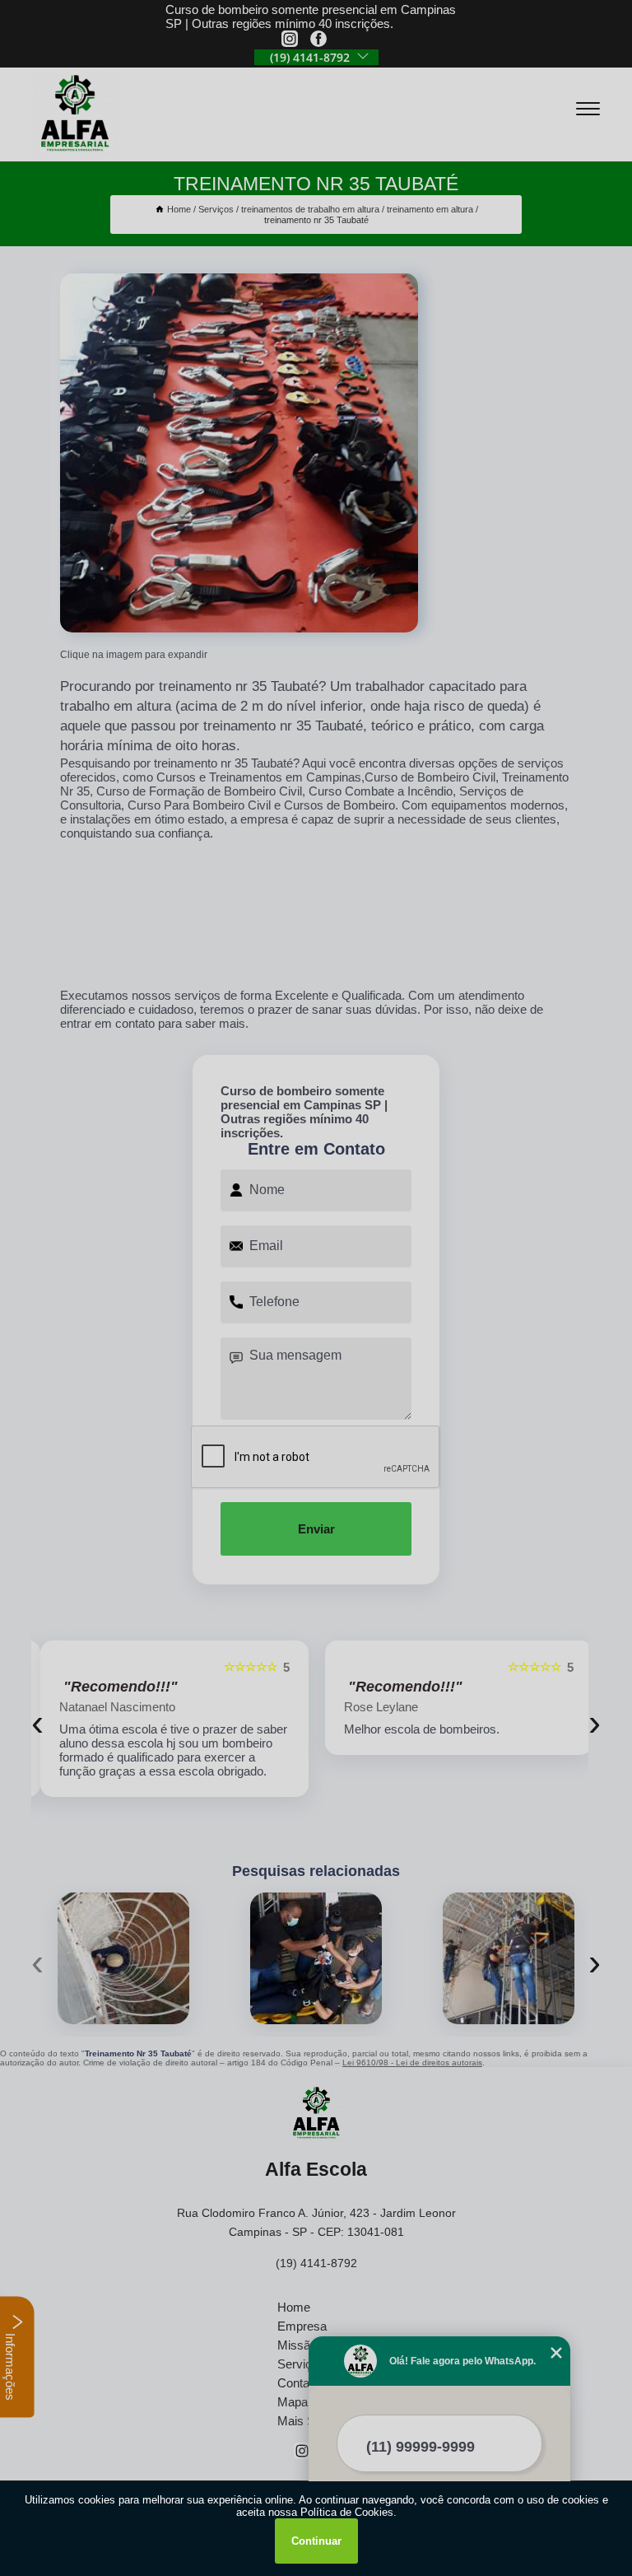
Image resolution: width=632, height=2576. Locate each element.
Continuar (316, 2541)
